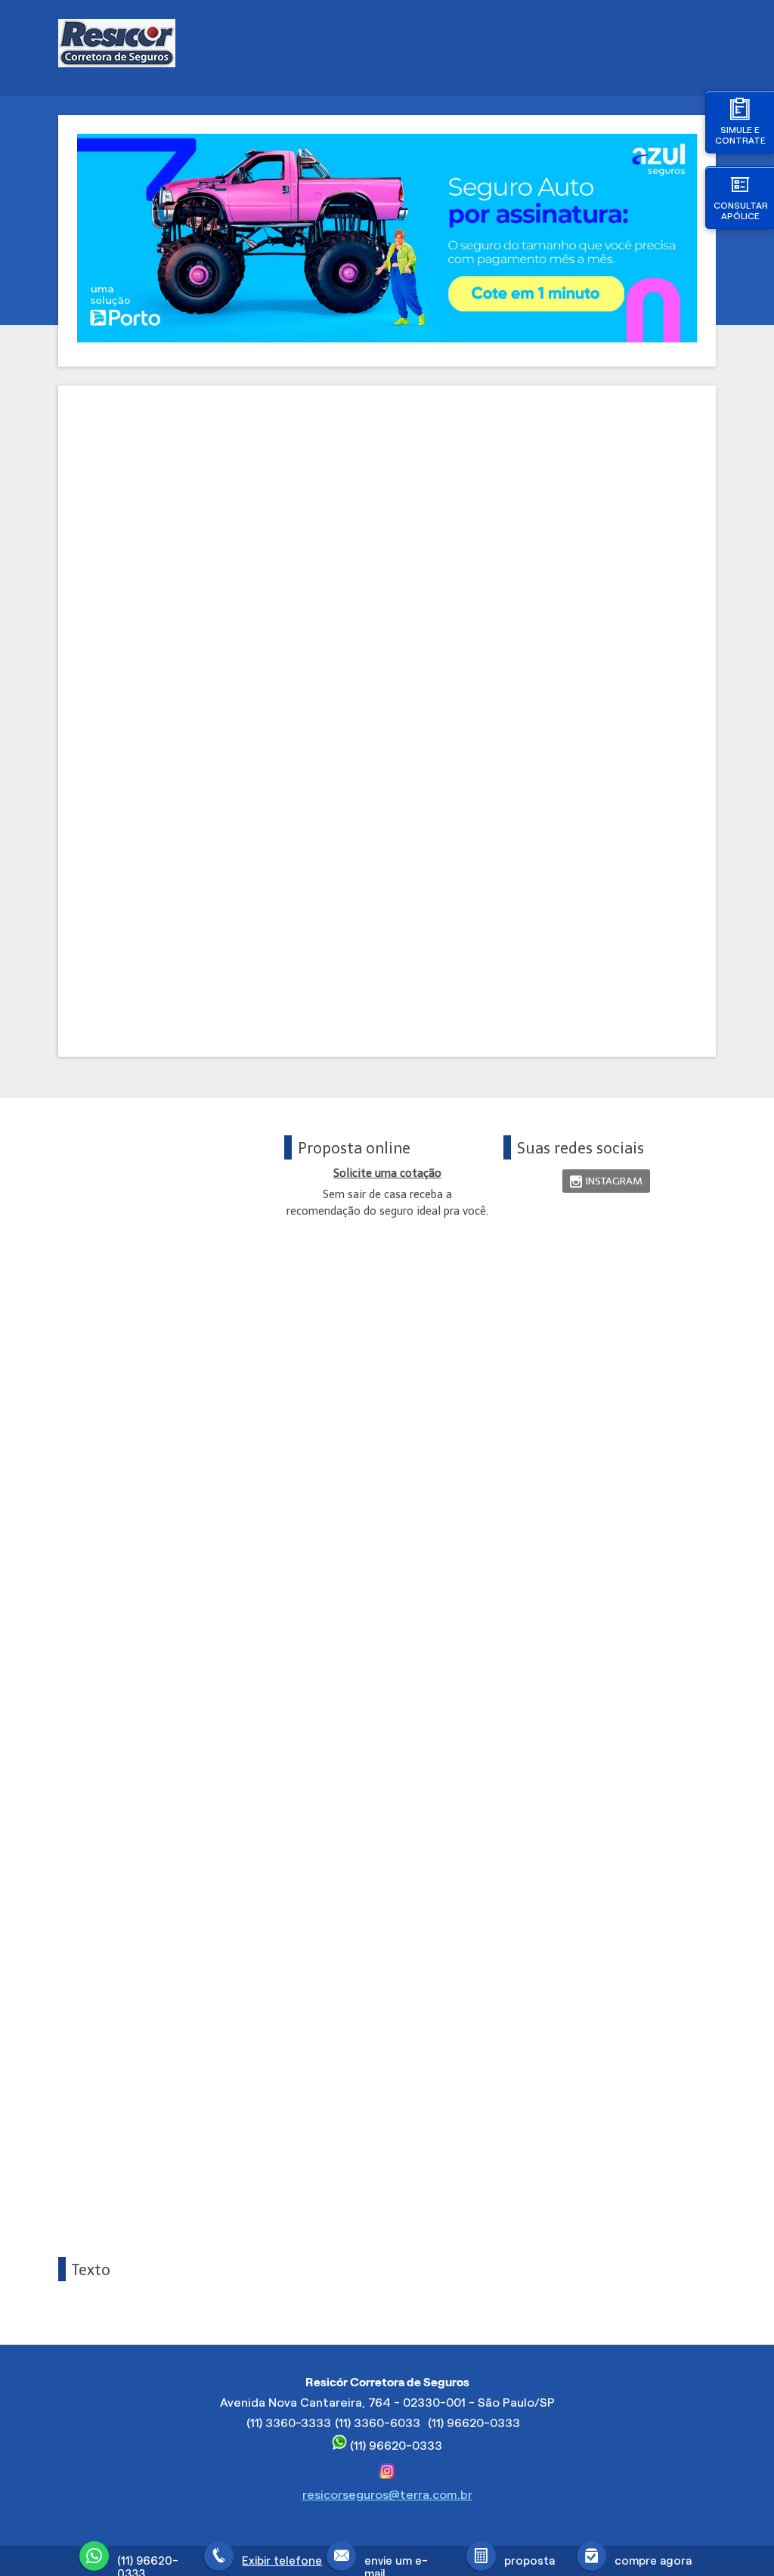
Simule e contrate (740, 135)
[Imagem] (387, 338)
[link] (606, 1181)
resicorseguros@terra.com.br (387, 2495)
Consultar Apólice (741, 211)
